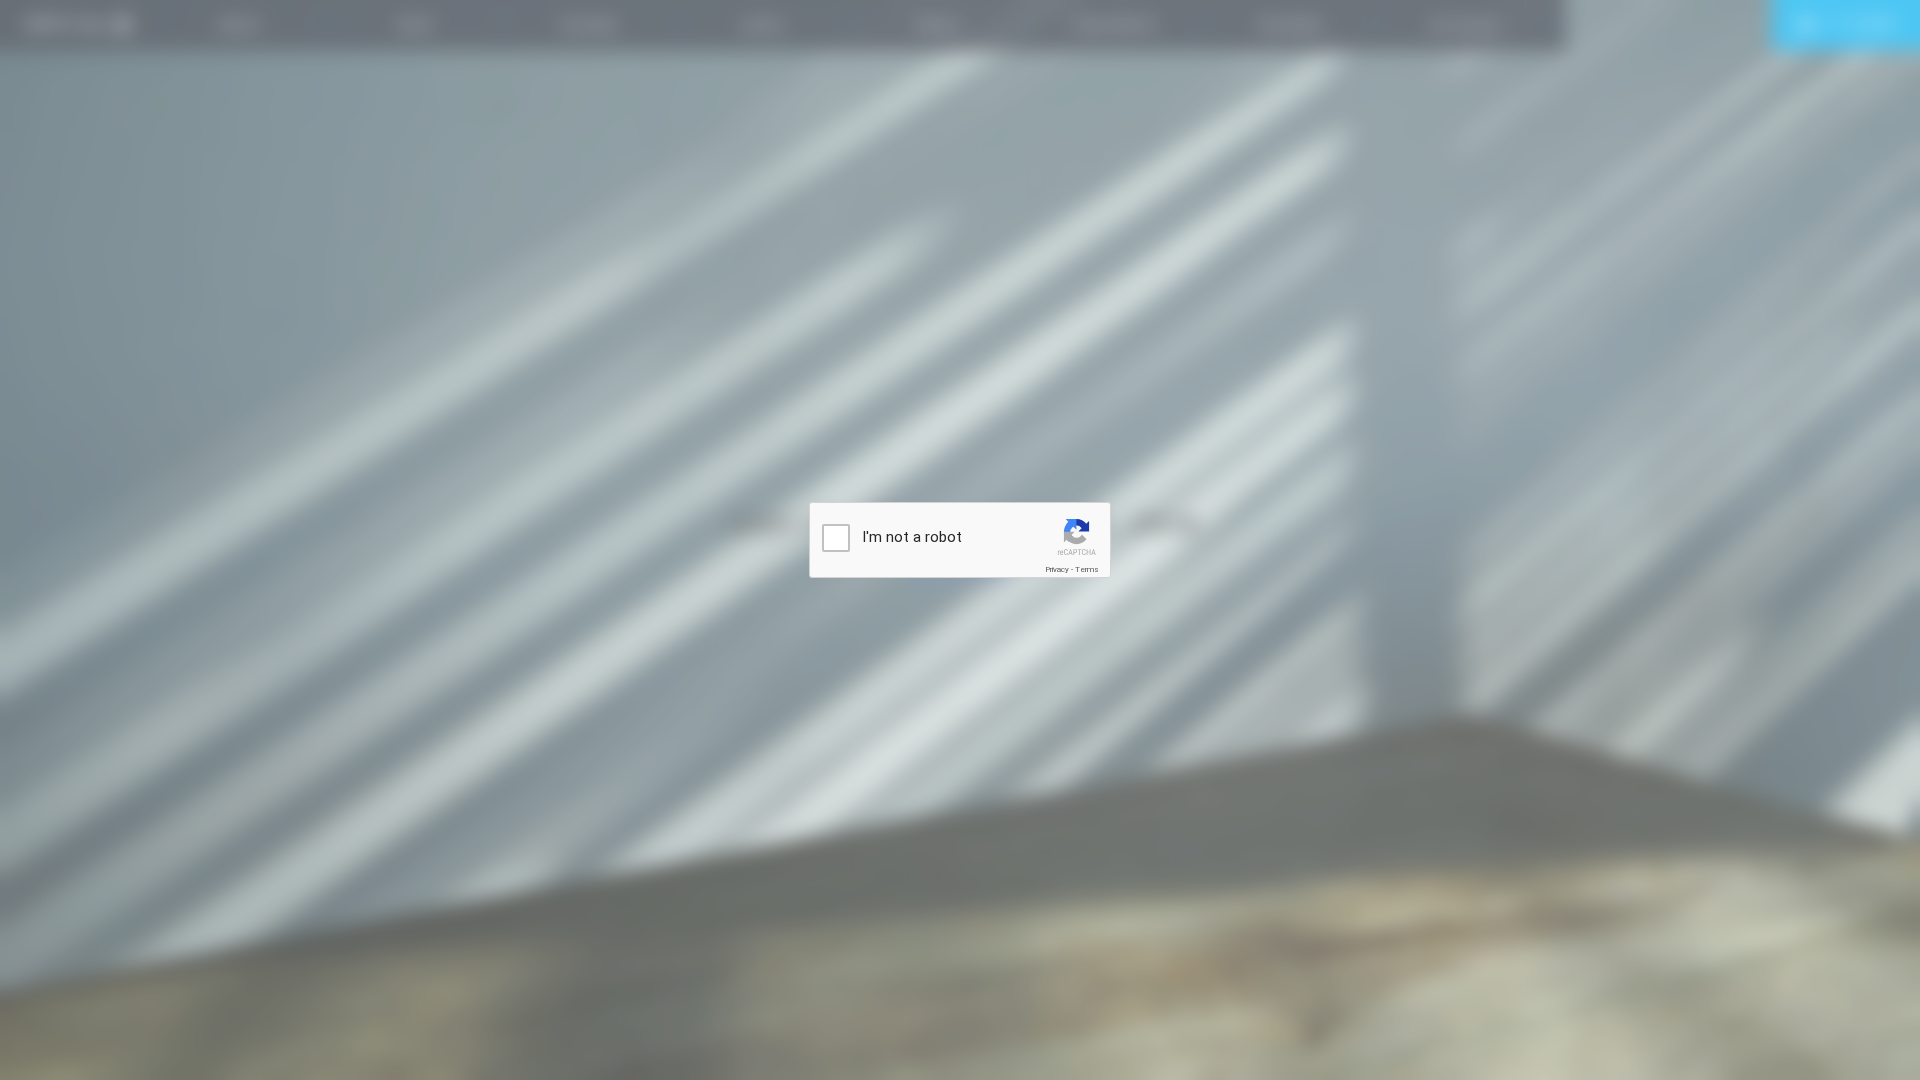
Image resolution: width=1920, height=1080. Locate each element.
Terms (1087, 569)
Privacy (1057, 569)
